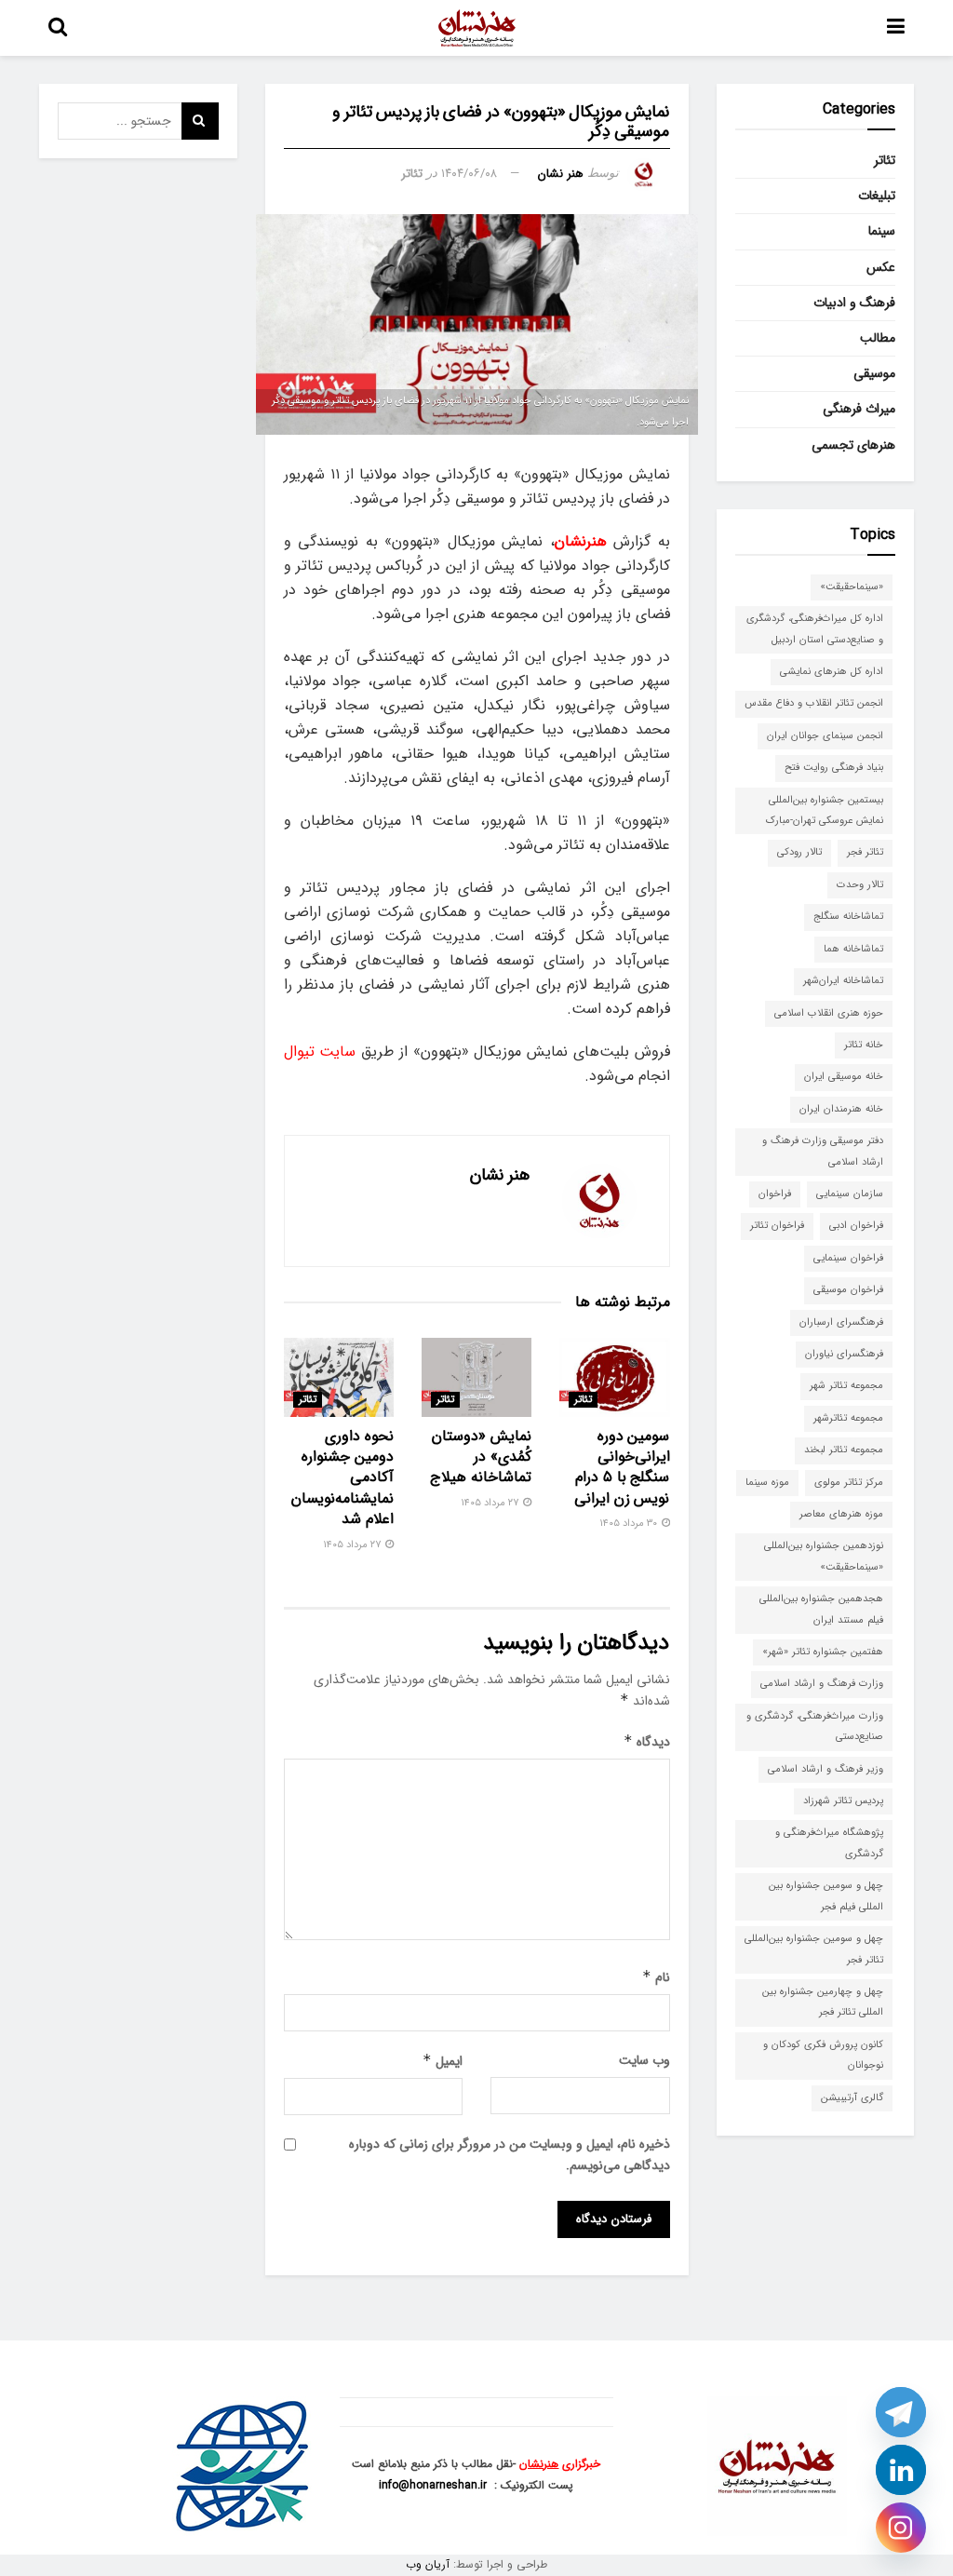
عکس (881, 267)
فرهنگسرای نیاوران (844, 1354)
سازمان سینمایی (850, 1194)
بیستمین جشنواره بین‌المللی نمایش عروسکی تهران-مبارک (825, 810)
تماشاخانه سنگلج (848, 917)
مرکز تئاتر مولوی (849, 1483)
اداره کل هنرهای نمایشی (832, 672)
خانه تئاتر (864, 1045)
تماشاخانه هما (853, 949)
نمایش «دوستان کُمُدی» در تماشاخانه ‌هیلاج (481, 1457)
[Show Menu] (896, 28)
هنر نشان (561, 174)
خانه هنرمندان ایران (841, 1109)
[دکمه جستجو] (58, 28)
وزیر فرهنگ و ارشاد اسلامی (825, 1769)
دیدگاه (647, 1742)
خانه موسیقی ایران (844, 1077)
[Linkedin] (901, 2470)
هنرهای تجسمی (853, 445)
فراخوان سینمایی (848, 1258)
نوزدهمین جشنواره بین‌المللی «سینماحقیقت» (824, 1556)
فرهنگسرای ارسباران (841, 1322)
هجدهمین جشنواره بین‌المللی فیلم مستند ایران (821, 1609)
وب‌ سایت (644, 2060)
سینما (882, 231)
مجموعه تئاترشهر (848, 1418)
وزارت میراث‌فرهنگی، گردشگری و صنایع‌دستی (815, 1726)
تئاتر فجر (865, 852)
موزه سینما (767, 1483)
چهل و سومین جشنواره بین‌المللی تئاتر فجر (814, 1949)
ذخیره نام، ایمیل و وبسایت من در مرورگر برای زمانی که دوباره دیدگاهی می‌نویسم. (510, 2154)
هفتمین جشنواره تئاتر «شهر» (823, 1652)
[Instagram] (901, 2528)
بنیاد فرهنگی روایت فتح (834, 768)
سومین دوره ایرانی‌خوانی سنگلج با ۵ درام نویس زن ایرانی (622, 1467)
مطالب (878, 338)
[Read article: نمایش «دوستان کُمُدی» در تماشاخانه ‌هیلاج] (476, 1377)
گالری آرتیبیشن (852, 2098)
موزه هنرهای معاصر (841, 1514)
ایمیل (443, 2061)
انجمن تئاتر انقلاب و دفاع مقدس (814, 703)
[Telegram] (901, 2412)
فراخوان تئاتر (777, 1226)
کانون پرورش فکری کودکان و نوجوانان (823, 2055)
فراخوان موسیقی (848, 1290)
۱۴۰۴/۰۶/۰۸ (469, 174)
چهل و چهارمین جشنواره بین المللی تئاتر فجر (823, 2002)
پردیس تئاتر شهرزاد (843, 1801)
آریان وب (428, 2564)
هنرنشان (539, 2464)
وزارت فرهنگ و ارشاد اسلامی (822, 1684)
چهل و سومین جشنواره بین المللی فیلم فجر (826, 1896)
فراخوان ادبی (856, 1226)
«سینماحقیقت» (852, 587)
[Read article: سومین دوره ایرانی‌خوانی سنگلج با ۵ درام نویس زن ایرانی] (614, 1377)
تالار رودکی (799, 852)
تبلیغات (877, 196)
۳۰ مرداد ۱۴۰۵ (630, 1524)
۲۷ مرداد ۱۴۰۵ (491, 1503)
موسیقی (874, 373)
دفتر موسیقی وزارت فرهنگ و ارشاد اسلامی (823, 1151)
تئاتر (412, 174)
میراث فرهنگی (859, 409)
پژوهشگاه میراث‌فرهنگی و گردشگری (829, 1843)
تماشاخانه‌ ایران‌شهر (843, 981)
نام (656, 1977)
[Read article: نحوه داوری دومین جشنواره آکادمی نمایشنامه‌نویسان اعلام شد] (339, 1377)
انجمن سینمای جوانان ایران (825, 736)
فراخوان (775, 1194)
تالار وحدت (860, 885)
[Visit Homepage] (477, 28)
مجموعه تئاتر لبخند (844, 1450)
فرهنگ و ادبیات (854, 303)
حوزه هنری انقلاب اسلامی (829, 1013)
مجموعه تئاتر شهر (846, 1386)
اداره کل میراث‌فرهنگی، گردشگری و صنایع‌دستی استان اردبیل (815, 629)
